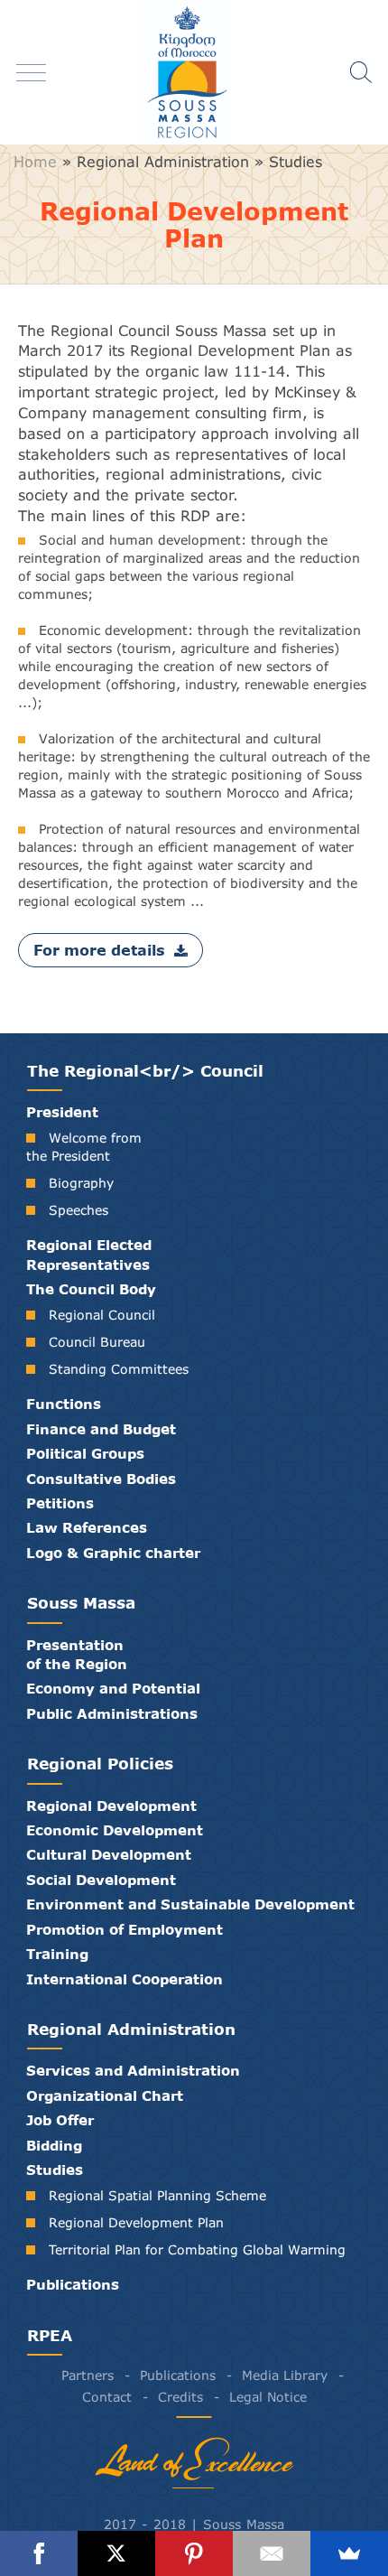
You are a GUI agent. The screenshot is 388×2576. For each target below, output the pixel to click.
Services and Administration (133, 2070)
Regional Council (102, 1315)
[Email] (272, 2553)
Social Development (101, 1880)
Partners (88, 2375)
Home (35, 162)
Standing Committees (119, 1369)
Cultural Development (109, 1854)
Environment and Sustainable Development (190, 1904)
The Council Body (91, 1289)
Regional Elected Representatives (89, 1254)
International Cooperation (125, 1979)
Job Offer (60, 2120)
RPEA (50, 2335)
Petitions (60, 1503)
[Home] (194, 72)
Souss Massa (81, 1603)
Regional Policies (100, 1764)
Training (57, 1954)
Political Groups (85, 1453)
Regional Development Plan (136, 2222)
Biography (81, 1183)
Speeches (79, 1210)
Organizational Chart (105, 2095)
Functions (64, 1404)
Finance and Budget (101, 1429)
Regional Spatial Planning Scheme (157, 2195)
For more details (99, 950)
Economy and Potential (113, 1688)
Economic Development (115, 1830)
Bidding (54, 2145)
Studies (296, 162)
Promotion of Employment (125, 1929)
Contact (107, 2397)
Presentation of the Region (77, 1654)
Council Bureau (97, 1342)
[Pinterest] (194, 2553)
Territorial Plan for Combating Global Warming (197, 2249)
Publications (73, 2284)
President (62, 1112)
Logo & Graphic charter (113, 1553)
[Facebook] (39, 2553)
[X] (116, 2553)
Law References (87, 1527)
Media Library (285, 2375)
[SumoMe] (349, 2553)
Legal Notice (268, 2397)
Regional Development (111, 1806)
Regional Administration (163, 162)
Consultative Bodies (101, 1479)
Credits (180, 2397)
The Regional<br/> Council (145, 1071)
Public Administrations (112, 1713)
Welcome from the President (84, 1147)
